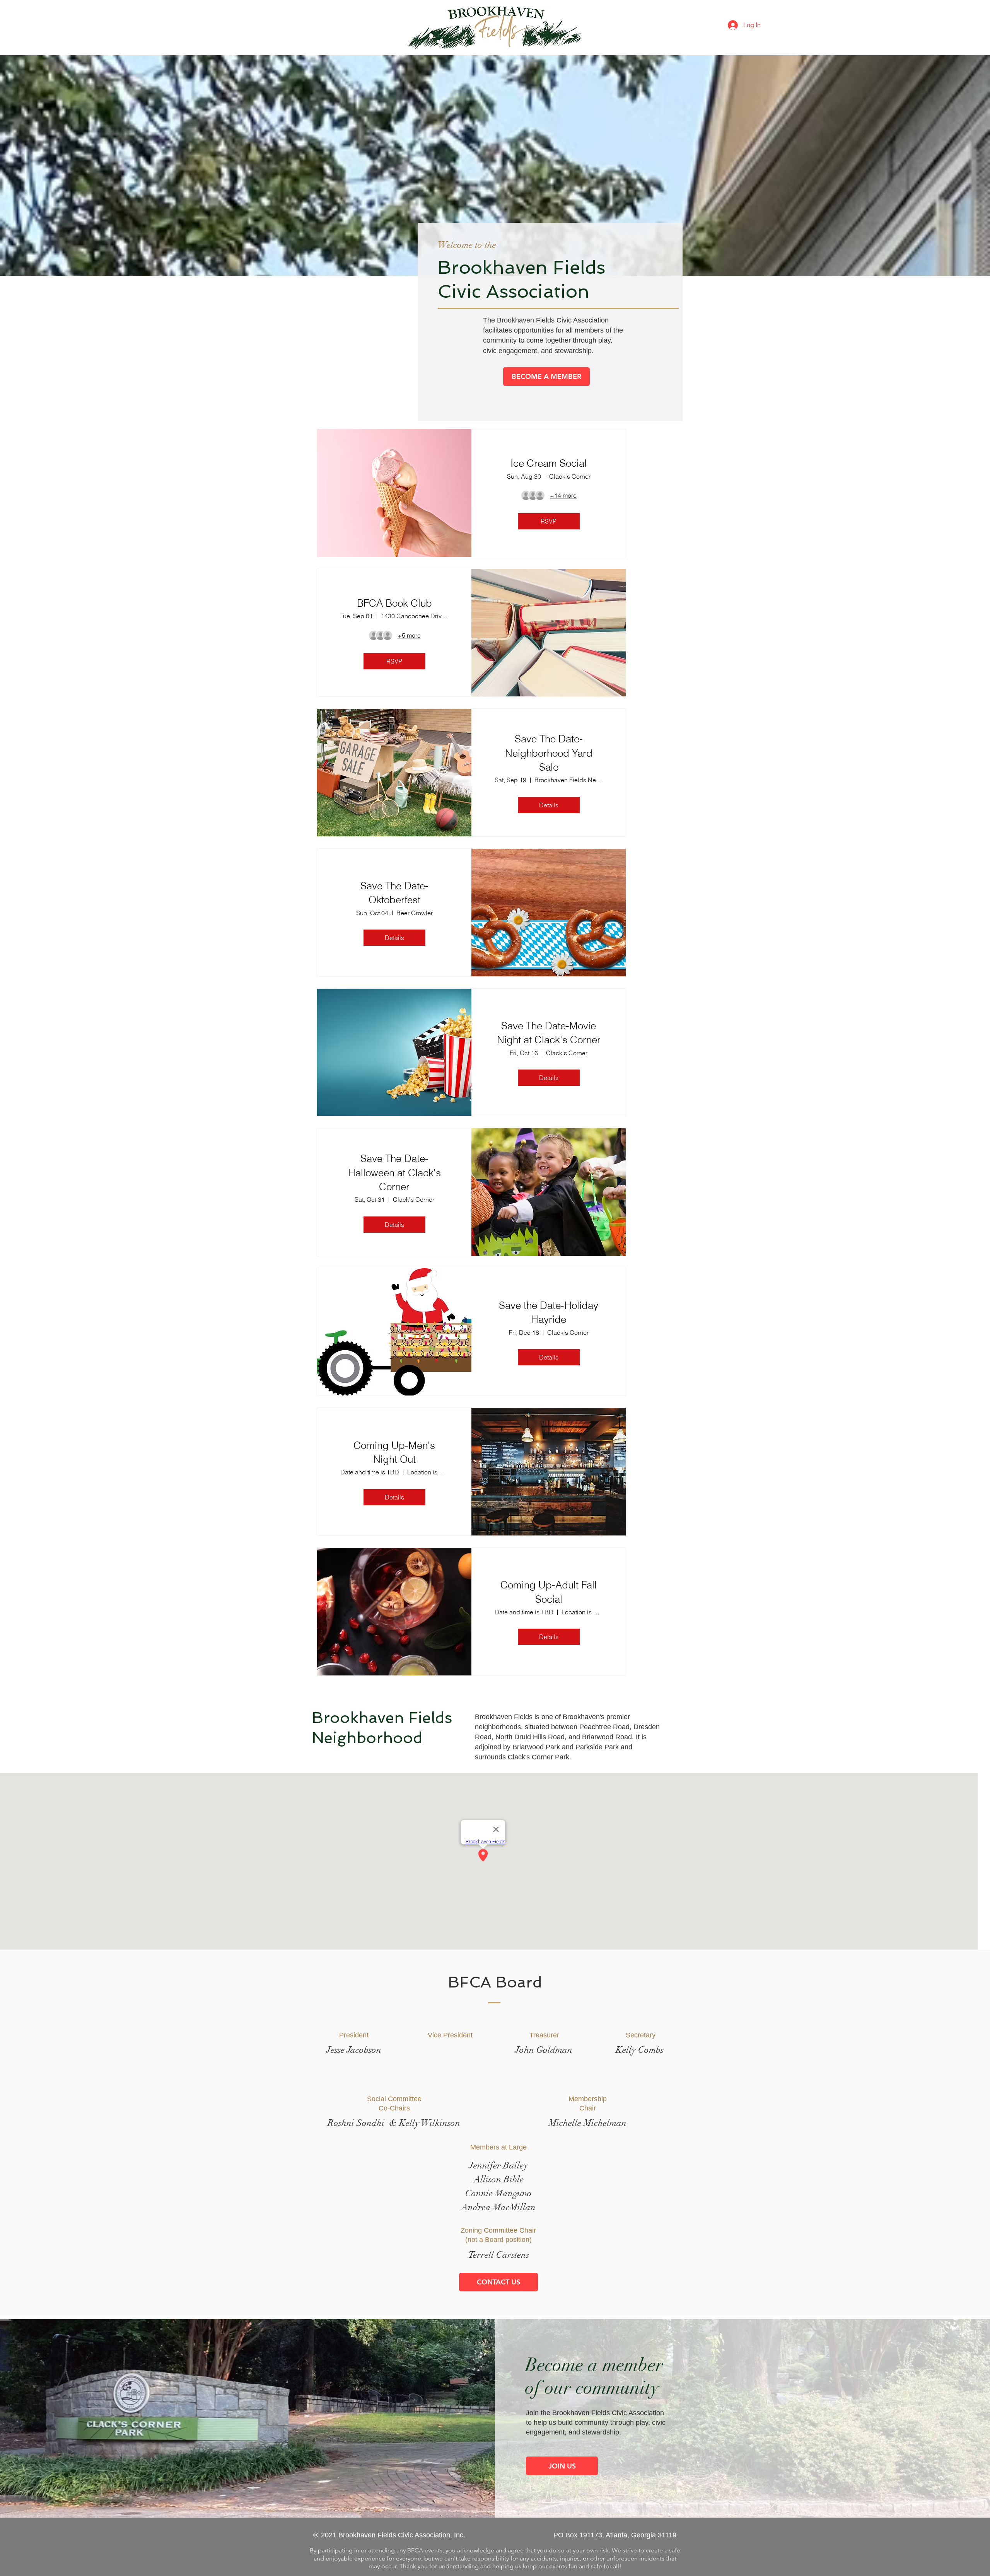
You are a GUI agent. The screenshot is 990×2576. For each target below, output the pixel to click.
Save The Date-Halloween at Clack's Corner (394, 1173)
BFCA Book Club (394, 603)
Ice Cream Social (549, 463)
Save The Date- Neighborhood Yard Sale (549, 753)
